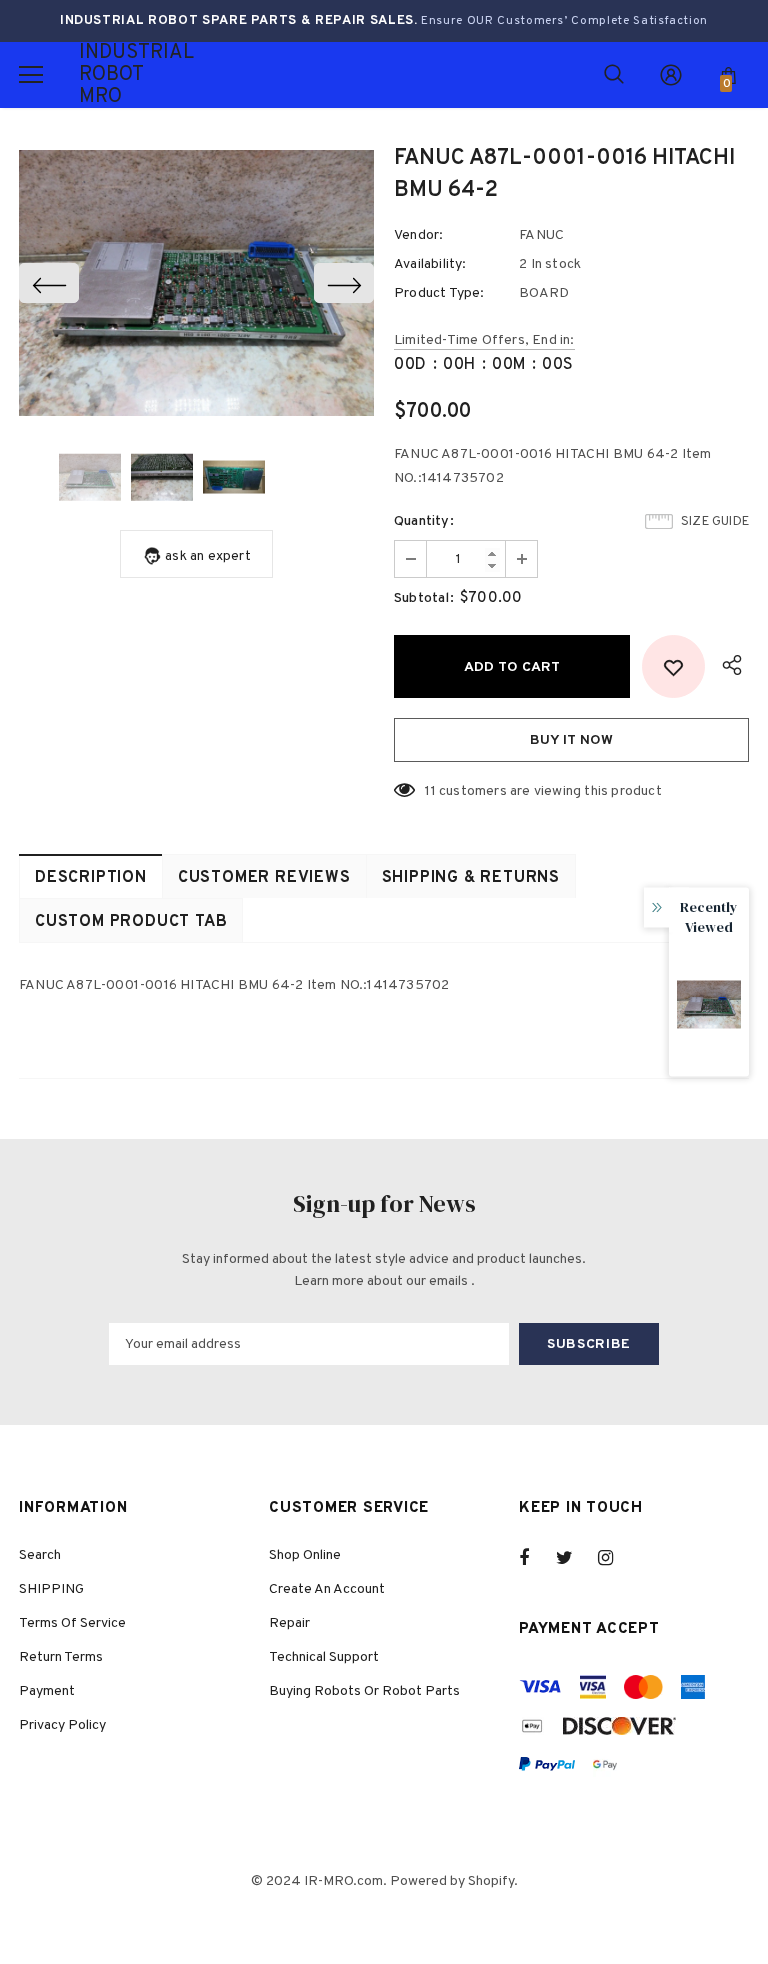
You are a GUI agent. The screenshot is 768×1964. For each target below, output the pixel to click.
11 (430, 791)
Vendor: (418, 235)
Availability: (430, 264)
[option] (196, 283)
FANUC (541, 235)
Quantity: (424, 521)
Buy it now (571, 740)
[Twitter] (574, 1558)
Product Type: (439, 293)
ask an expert (208, 556)
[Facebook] (537, 1558)
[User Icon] (671, 75)
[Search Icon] (614, 75)
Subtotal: (424, 598)
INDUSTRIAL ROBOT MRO (104, 75)
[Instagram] (616, 1558)
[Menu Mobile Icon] (31, 75)
